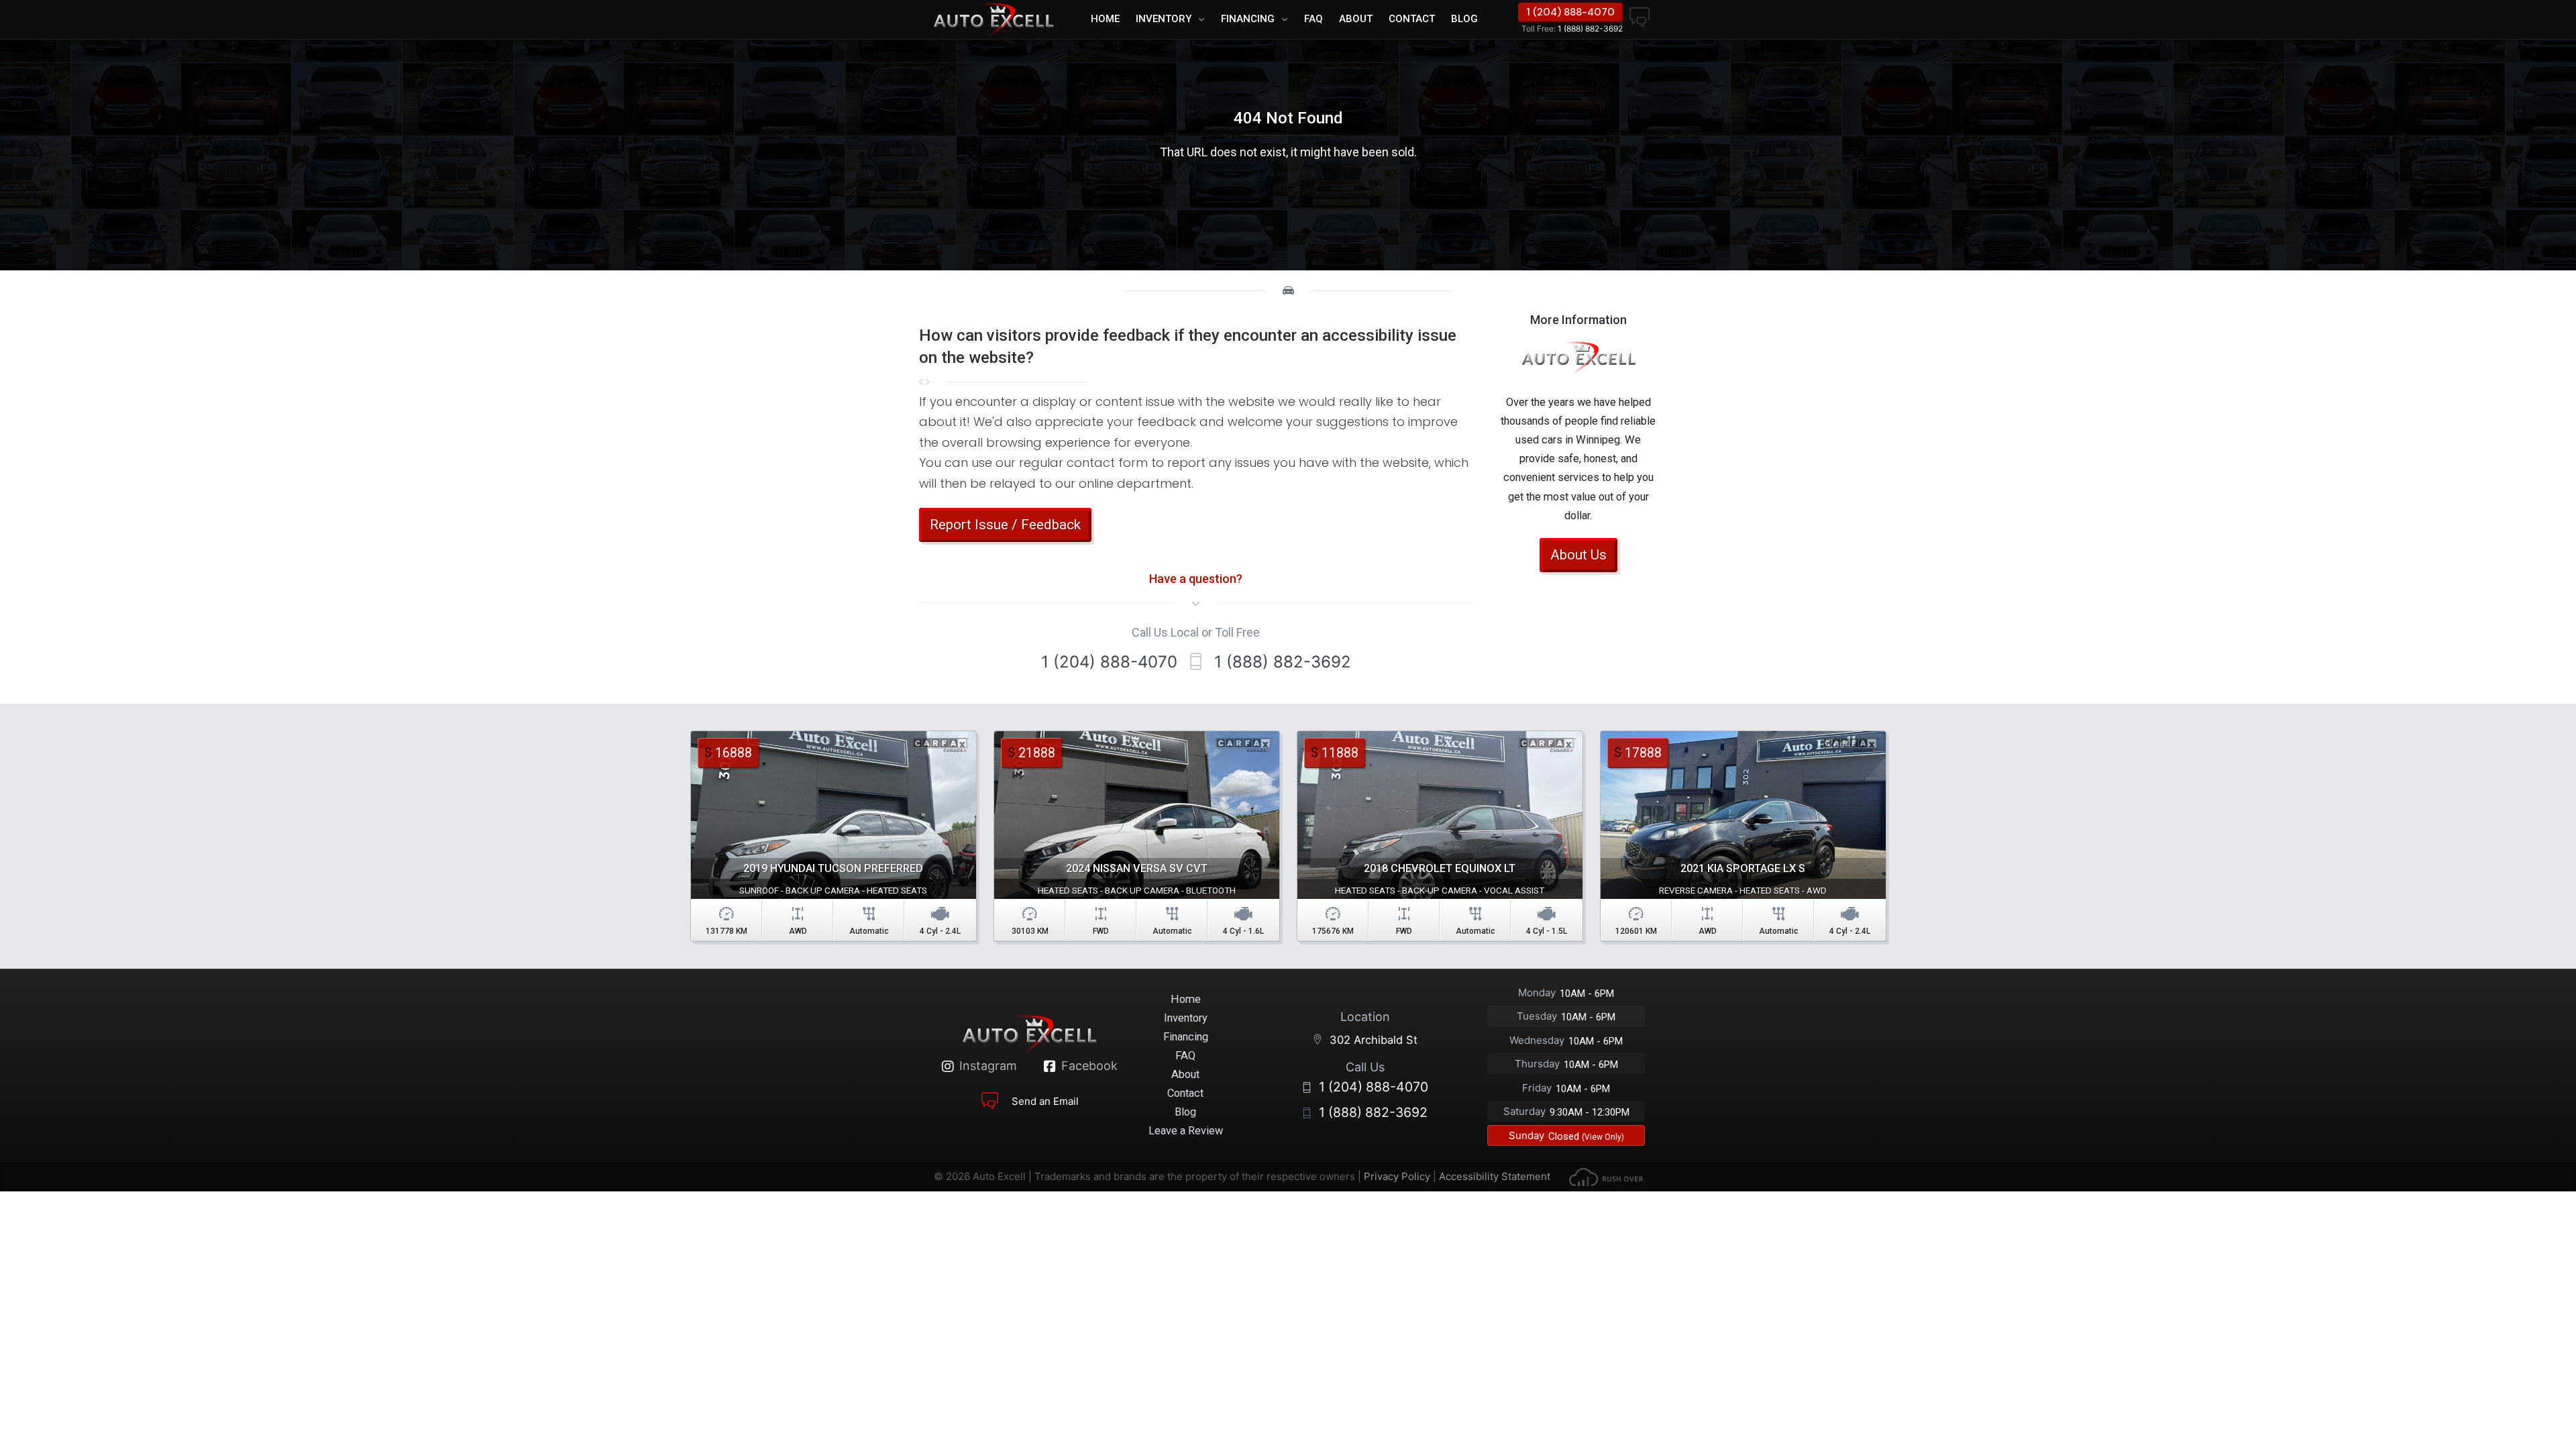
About (1356, 19)
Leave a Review (1186, 1131)
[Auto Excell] (994, 19)
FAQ (1313, 19)
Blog (1464, 19)
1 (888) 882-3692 (1572, 29)
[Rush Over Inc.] (1606, 1176)
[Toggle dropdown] (1205, 19)
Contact (1412, 19)
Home (1105, 19)
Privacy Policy (1397, 1176)
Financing (1248, 19)
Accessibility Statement (1495, 1176)
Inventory (1164, 19)
